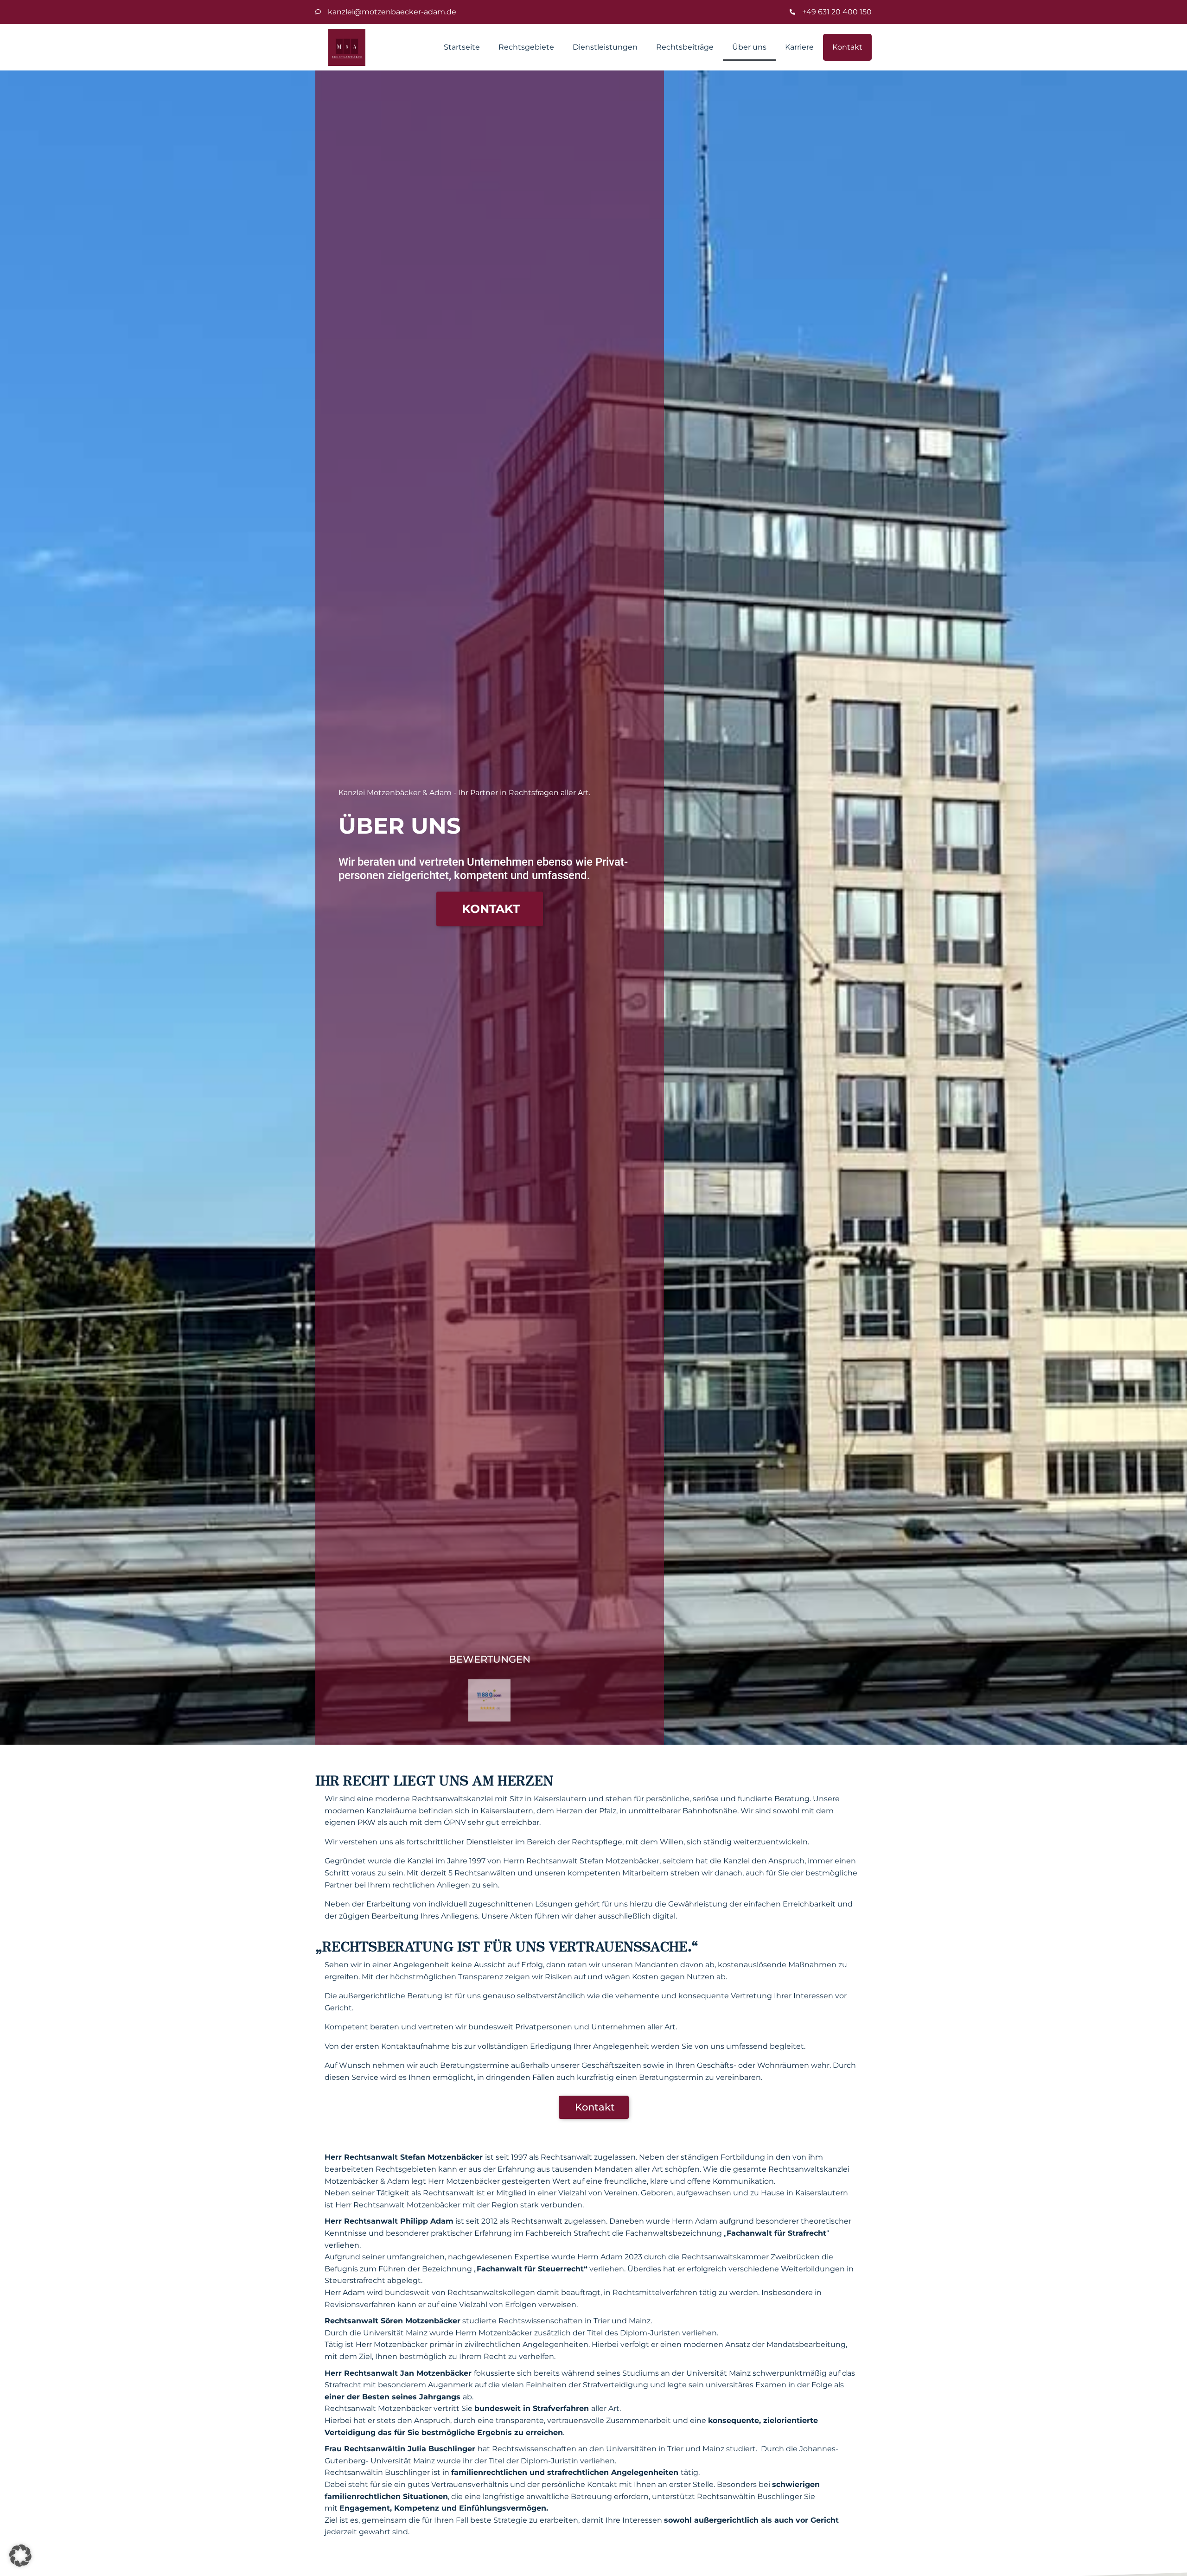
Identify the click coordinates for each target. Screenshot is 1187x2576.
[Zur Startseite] (347, 47)
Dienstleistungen (605, 47)
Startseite (462, 47)
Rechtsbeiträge (685, 47)
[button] (20, 2556)
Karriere (799, 47)
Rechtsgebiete (526, 47)
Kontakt (847, 47)
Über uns (749, 47)
